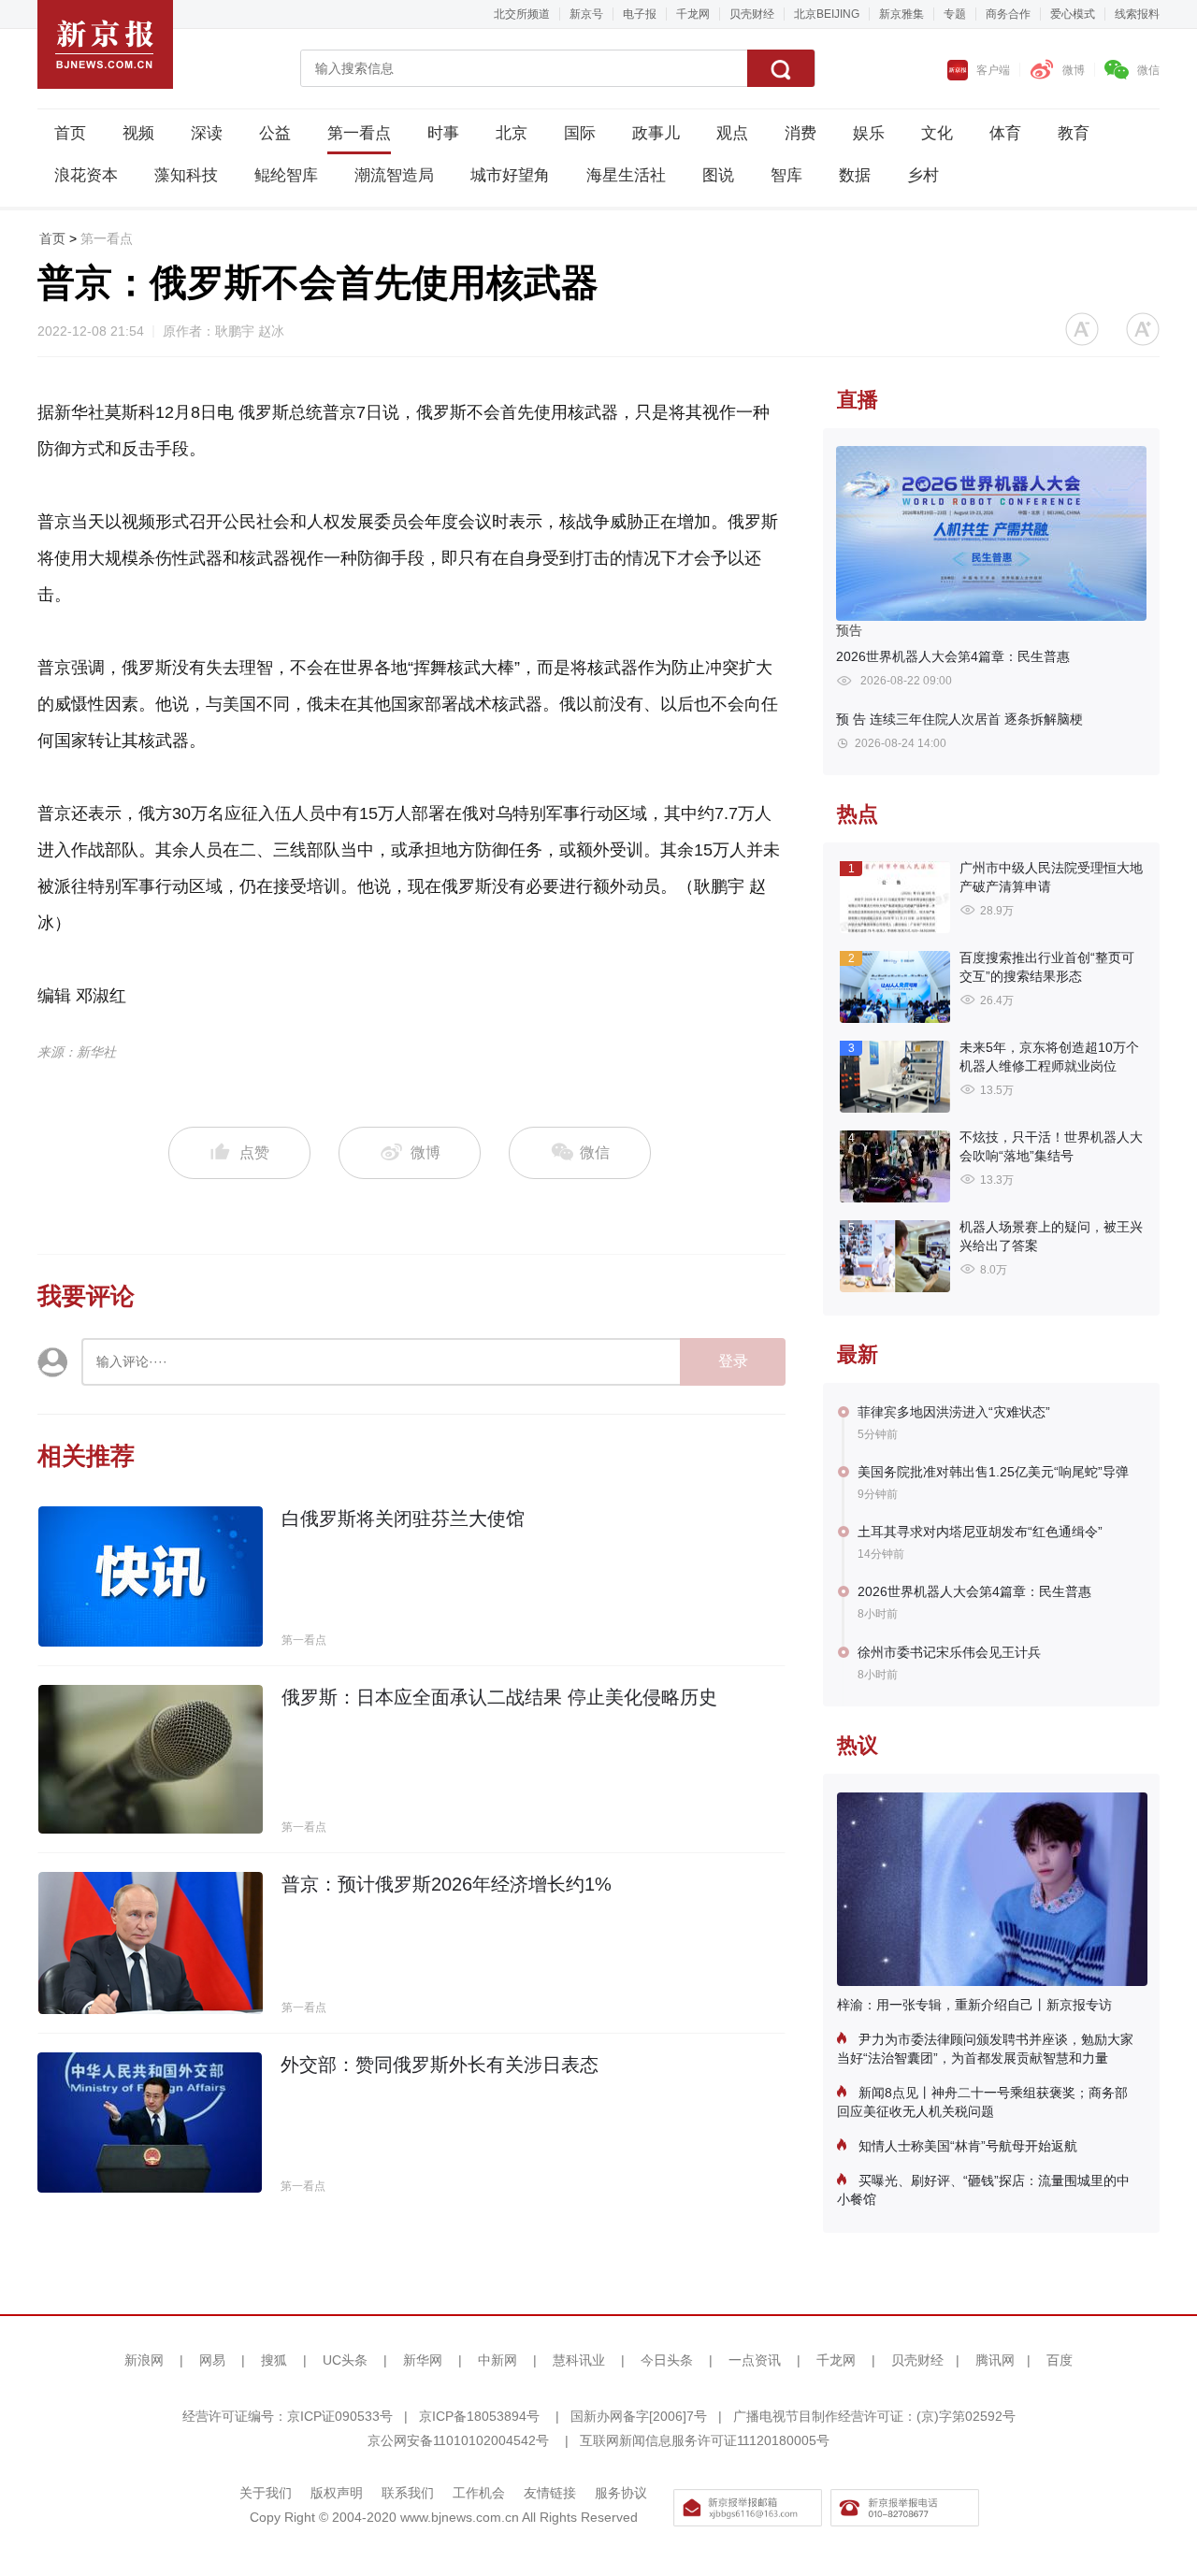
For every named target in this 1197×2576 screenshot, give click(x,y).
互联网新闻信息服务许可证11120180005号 (705, 2440)
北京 (512, 133)
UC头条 (345, 2360)
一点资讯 (755, 2360)
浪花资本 (86, 175)
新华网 (423, 2360)
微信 (1148, 70)
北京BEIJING (827, 14)
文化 (937, 133)
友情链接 (550, 2493)
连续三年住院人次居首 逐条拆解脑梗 (959, 719)
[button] (1082, 329)
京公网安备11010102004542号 (458, 2440)
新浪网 (144, 2360)
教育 (1074, 133)
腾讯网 (995, 2360)
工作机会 (479, 2493)
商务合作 (1008, 14)
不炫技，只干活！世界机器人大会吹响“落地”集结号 (1051, 1146)
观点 (732, 133)
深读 (207, 133)
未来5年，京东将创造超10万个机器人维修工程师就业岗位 (1049, 1057)
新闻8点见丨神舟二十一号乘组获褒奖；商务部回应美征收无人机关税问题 (982, 2102)
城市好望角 (510, 175)
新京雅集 (901, 14)
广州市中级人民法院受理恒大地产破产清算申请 (1051, 877)
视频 (138, 133)
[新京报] (105, 44)
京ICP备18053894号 (479, 2416)
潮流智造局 (394, 175)
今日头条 (667, 2360)
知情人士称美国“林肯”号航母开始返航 (966, 2146)
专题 (955, 14)
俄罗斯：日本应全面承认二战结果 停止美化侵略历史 (499, 1697)
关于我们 (266, 2493)
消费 (800, 133)
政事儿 (656, 133)
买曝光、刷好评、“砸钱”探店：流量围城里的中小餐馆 (983, 2190)
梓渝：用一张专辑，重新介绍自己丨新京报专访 (974, 2005)
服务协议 (621, 2493)
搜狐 (274, 2360)
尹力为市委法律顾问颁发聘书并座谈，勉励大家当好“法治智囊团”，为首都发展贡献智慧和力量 (985, 2049)
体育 (1005, 133)
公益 (275, 133)
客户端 (993, 70)
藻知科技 (186, 175)
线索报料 (1137, 14)
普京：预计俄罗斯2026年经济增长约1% (447, 1884)
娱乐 (869, 133)
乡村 (923, 175)
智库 (786, 175)
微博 (1074, 70)
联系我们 (408, 2493)
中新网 (498, 2360)
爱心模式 (1073, 14)
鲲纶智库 (286, 175)
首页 (70, 133)
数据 (855, 175)
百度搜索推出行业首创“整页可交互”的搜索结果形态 (1047, 967)
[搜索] (781, 68)
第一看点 (359, 133)
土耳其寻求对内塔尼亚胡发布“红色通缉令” (980, 1532)
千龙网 (693, 14)
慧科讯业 (579, 2360)
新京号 (586, 14)
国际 (580, 133)
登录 (733, 1361)
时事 (443, 133)
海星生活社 (626, 175)
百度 (1060, 2360)
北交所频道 (522, 14)
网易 (212, 2360)
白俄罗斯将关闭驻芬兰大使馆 (403, 1518)
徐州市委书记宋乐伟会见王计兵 (949, 1652)
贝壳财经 (752, 14)
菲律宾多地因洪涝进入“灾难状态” (954, 1412)
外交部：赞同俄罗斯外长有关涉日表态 (440, 2065)
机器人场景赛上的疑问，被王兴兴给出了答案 (1051, 1236)
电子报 (640, 14)
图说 (718, 175)
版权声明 (337, 2493)
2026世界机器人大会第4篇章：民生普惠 (953, 656)
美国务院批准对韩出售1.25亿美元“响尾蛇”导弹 (993, 1472)
